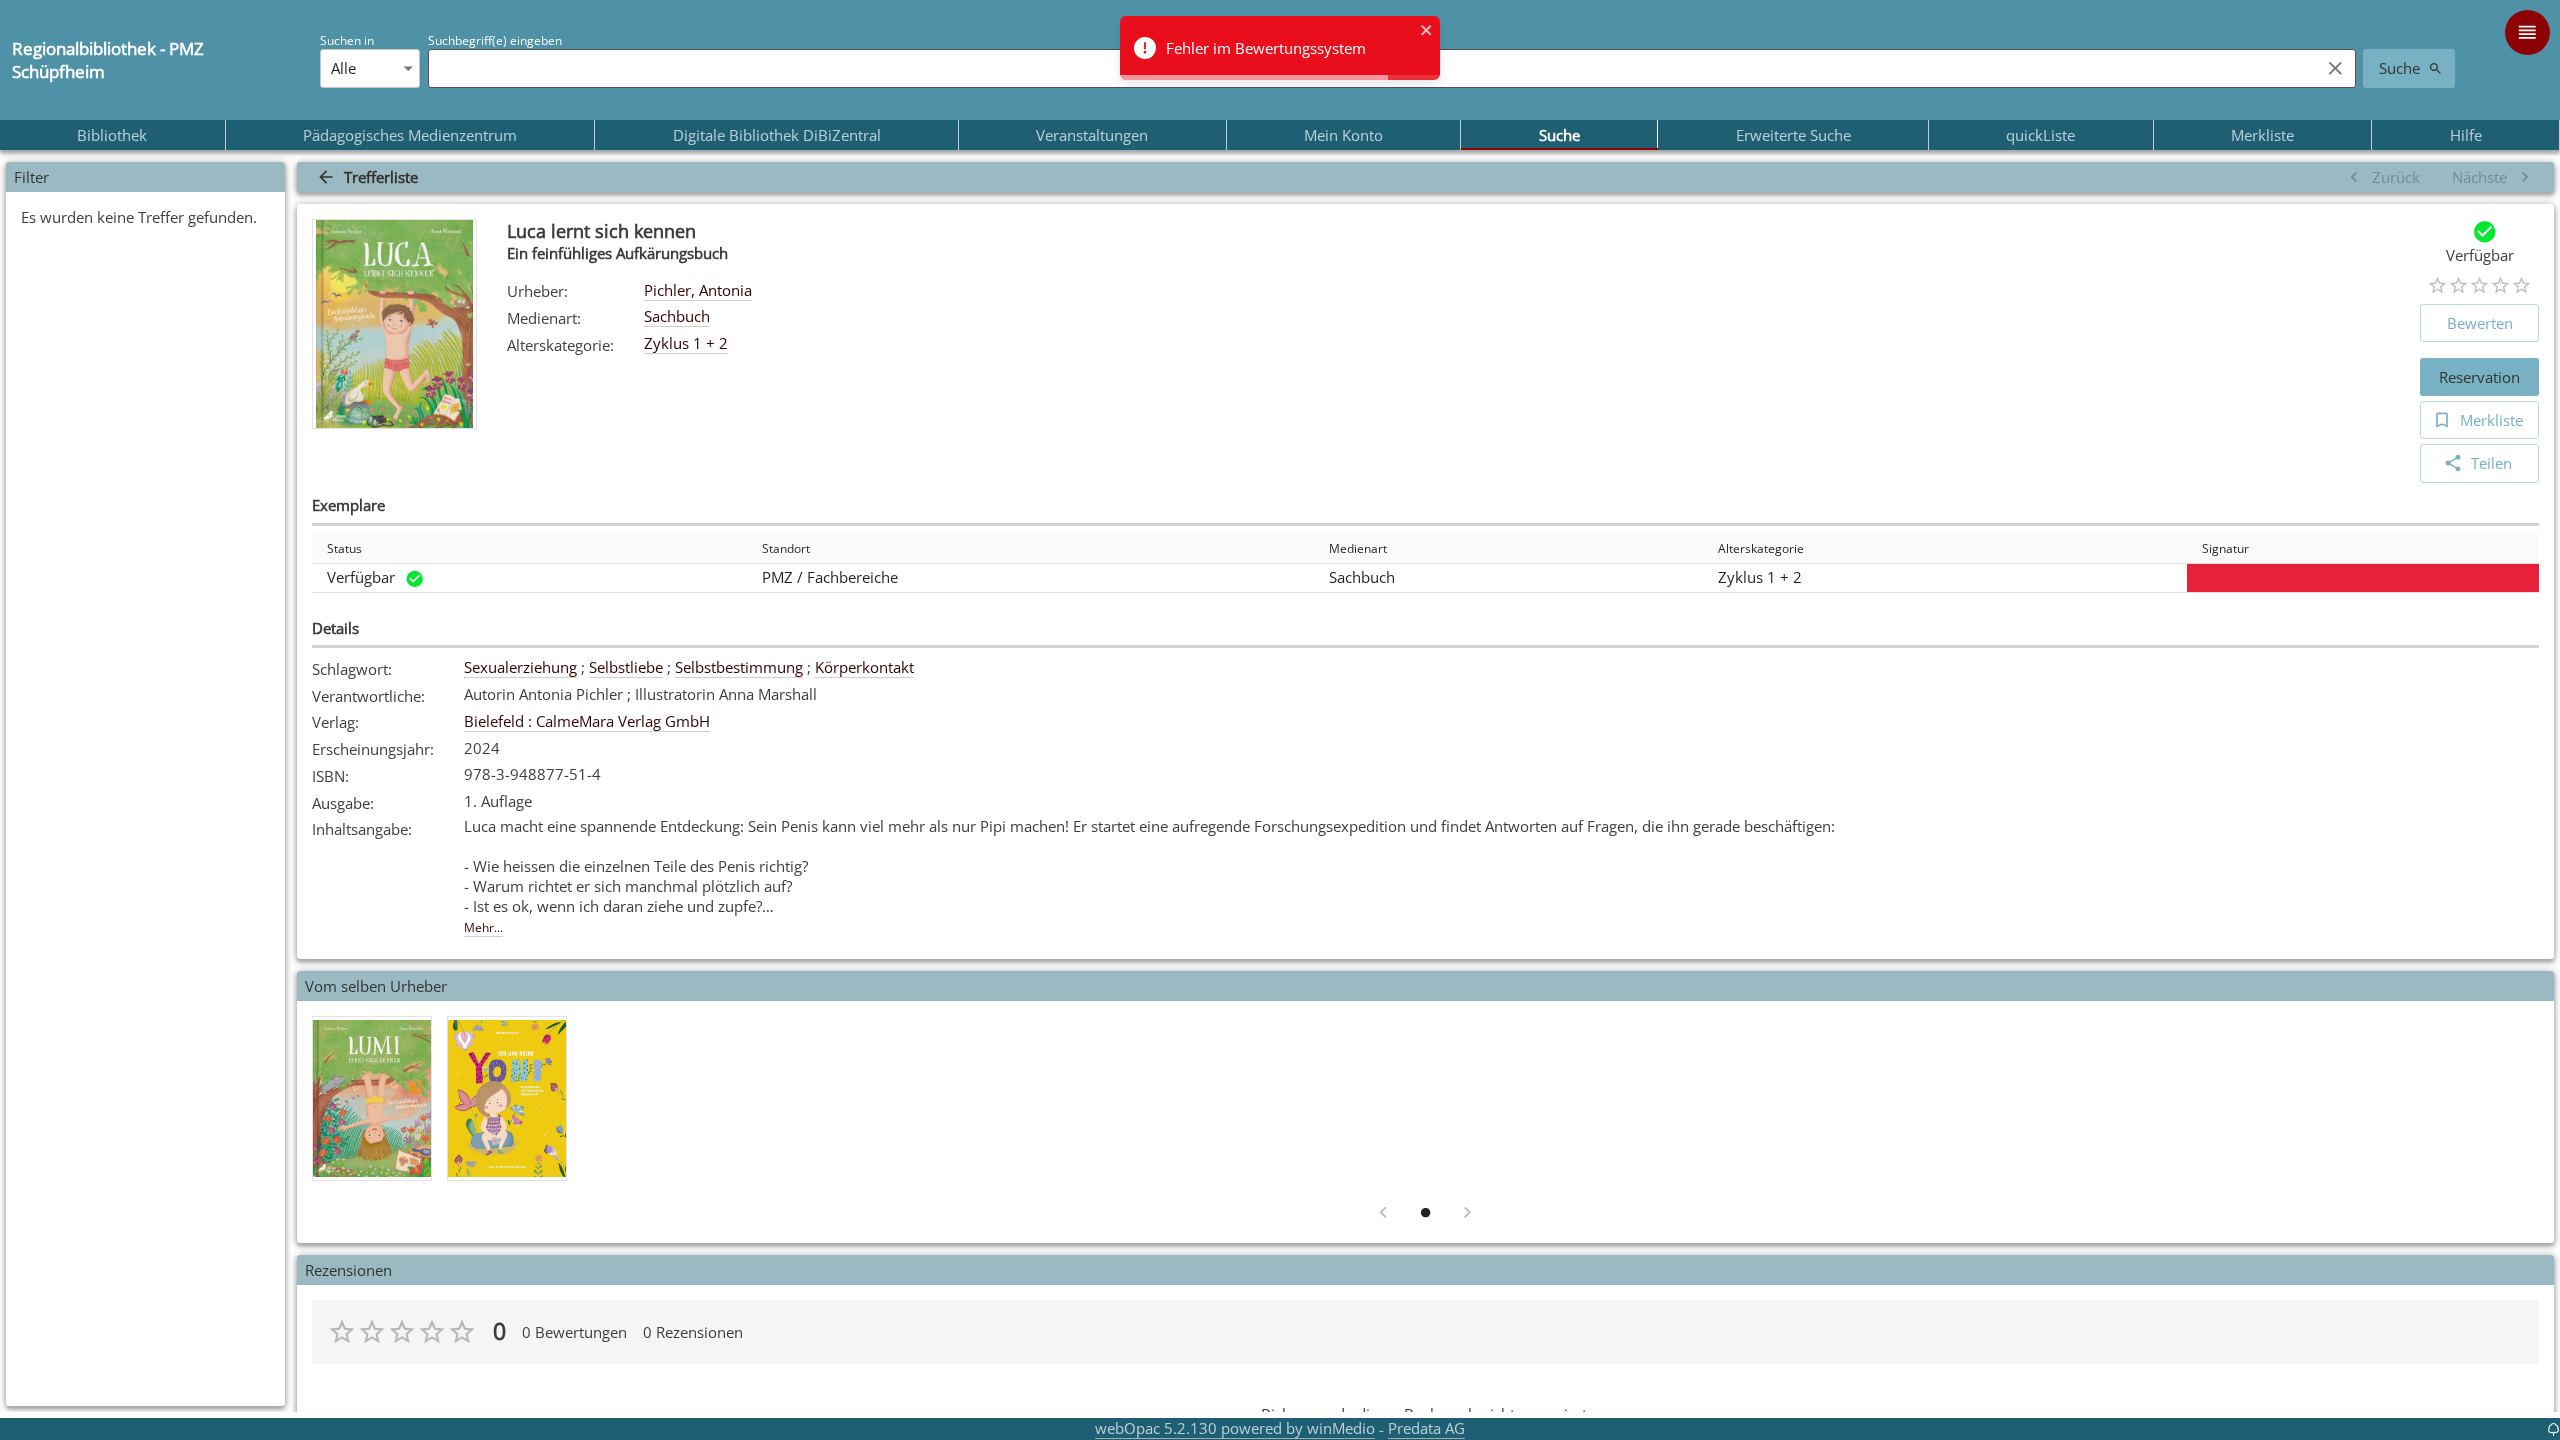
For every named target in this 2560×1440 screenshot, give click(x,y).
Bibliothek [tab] (112, 135)
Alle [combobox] (343, 68)
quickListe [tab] (2040, 135)
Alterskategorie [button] (1761, 548)
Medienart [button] (1358, 548)
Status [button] (344, 548)
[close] (1427, 32)
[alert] (1280, 48)
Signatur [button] (2225, 548)
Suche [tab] (1559, 135)
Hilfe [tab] (2466, 135)
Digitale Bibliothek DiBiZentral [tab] (777, 135)
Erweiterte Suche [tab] (1793, 135)
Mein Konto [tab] (1343, 135)
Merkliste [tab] (2262, 135)
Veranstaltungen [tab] (1092, 135)
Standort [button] (786, 548)
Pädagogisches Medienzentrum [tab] (410, 135)
